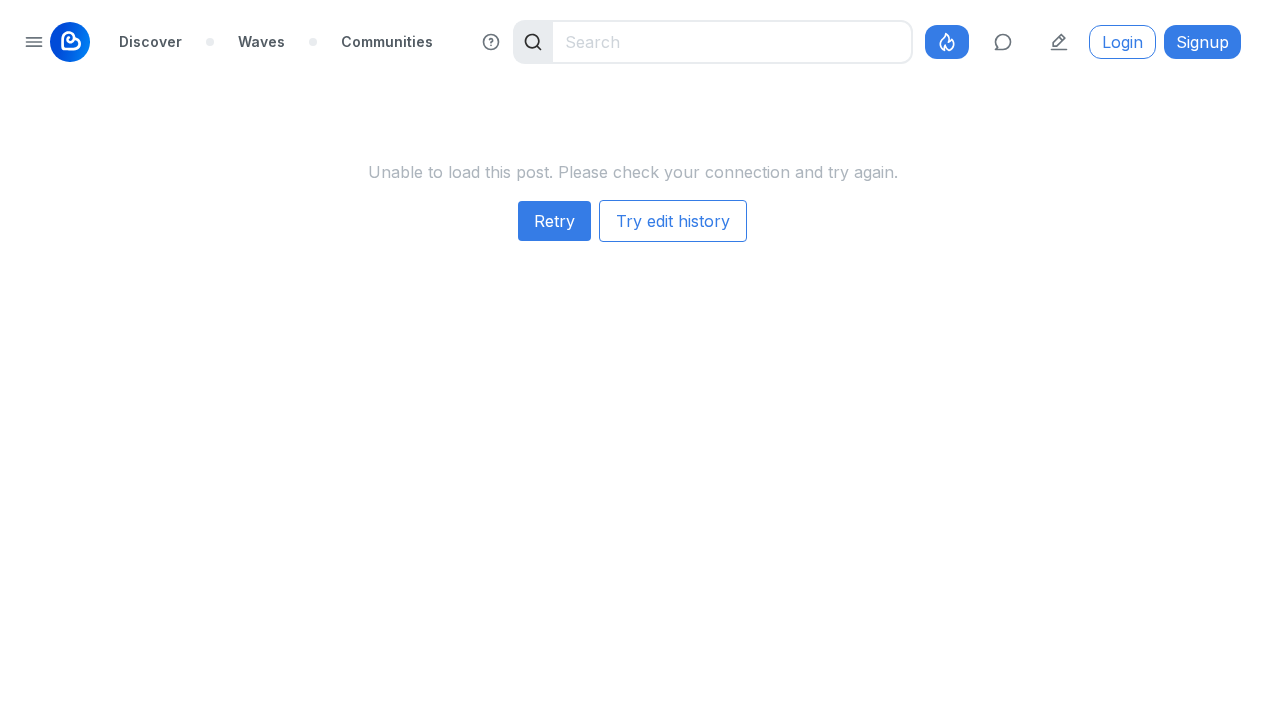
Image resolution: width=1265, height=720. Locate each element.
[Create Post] (1059, 42)
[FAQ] (491, 42)
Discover (150, 41)
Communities (387, 41)
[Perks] (947, 42)
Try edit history (673, 221)
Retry (554, 221)
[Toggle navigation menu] (34, 42)
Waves (261, 41)
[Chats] (1003, 42)
